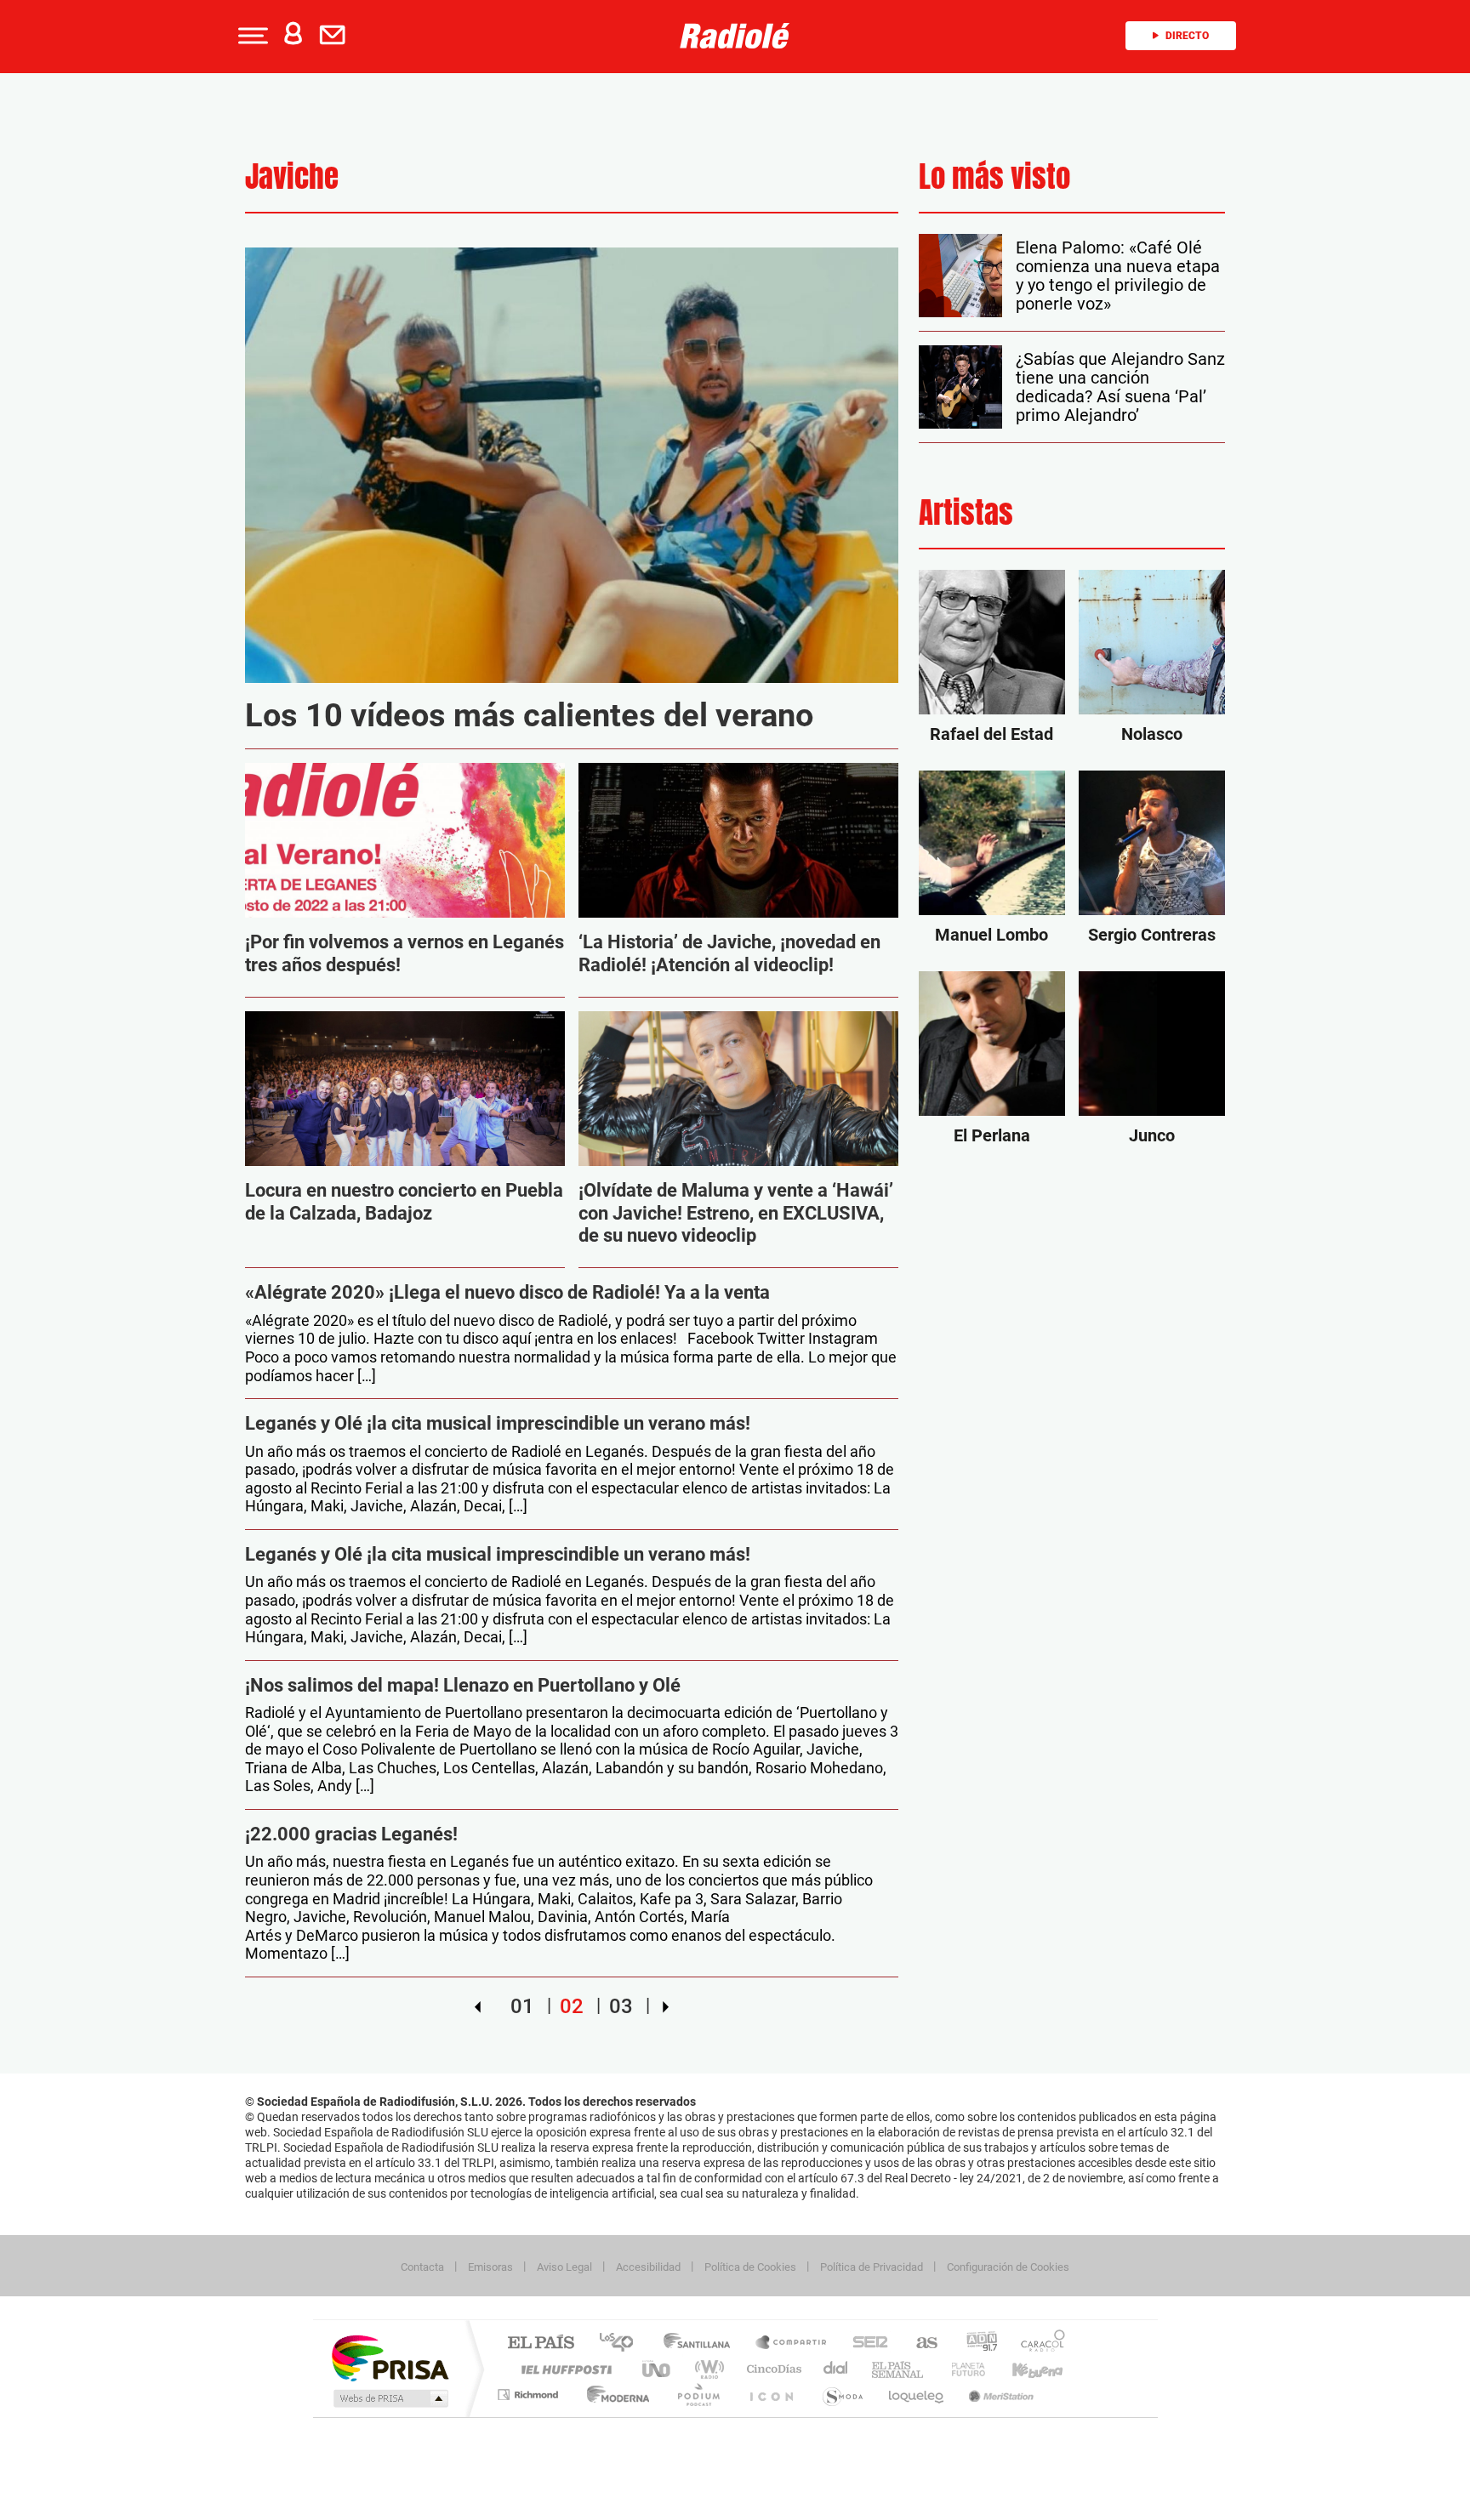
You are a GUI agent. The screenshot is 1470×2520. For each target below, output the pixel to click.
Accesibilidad (648, 2267)
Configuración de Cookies (1008, 2267)
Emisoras (490, 2267)
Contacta (422, 2267)
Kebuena (1023, 2369)
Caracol (1038, 2344)
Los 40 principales (622, 2344)
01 (522, 2006)
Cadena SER (865, 2344)
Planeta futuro (961, 2369)
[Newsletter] (336, 36)
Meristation (999, 2395)
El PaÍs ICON (771, 2395)
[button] (251, 36)
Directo (1187, 36)
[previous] (478, 2006)
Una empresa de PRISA (390, 2357)
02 (572, 2006)
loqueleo (917, 2395)
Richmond (530, 2395)
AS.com (919, 2344)
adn (975, 2344)
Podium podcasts (698, 2395)
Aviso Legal (564, 2267)
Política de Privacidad (872, 2267)
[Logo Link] (735, 34)
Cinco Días (772, 2369)
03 (621, 2006)
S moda (842, 2395)
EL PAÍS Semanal (899, 2369)
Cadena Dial (836, 2369)
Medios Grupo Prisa (389, 2398)
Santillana (702, 2344)
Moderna (614, 2395)
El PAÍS (541, 2344)
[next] (666, 2006)
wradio (707, 2369)
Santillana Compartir (792, 2344)
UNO (658, 2369)
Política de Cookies (750, 2267)
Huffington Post (563, 2369)
